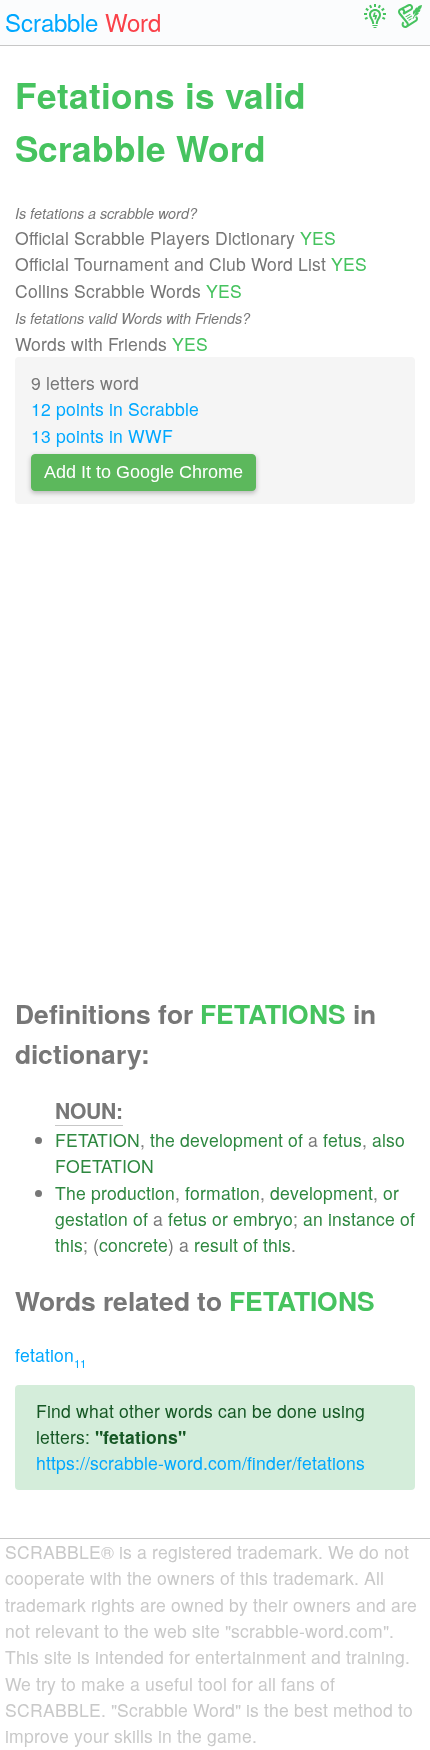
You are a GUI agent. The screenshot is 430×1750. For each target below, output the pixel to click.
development (231, 1139)
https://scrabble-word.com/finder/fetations (200, 1462)
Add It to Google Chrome (143, 472)
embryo (263, 1218)
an (313, 1218)
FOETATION (104, 1165)
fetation (50, 1354)
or (391, 1192)
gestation (91, 1218)
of (295, 1139)
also (388, 1139)
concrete (133, 1244)
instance (361, 1218)
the (162, 1139)
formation (222, 1192)
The (70, 1192)
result (216, 1244)
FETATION (97, 1139)
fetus (342, 1139)
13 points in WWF (102, 435)
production (133, 1192)
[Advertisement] (215, 757)
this (69, 1244)
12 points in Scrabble (115, 408)
